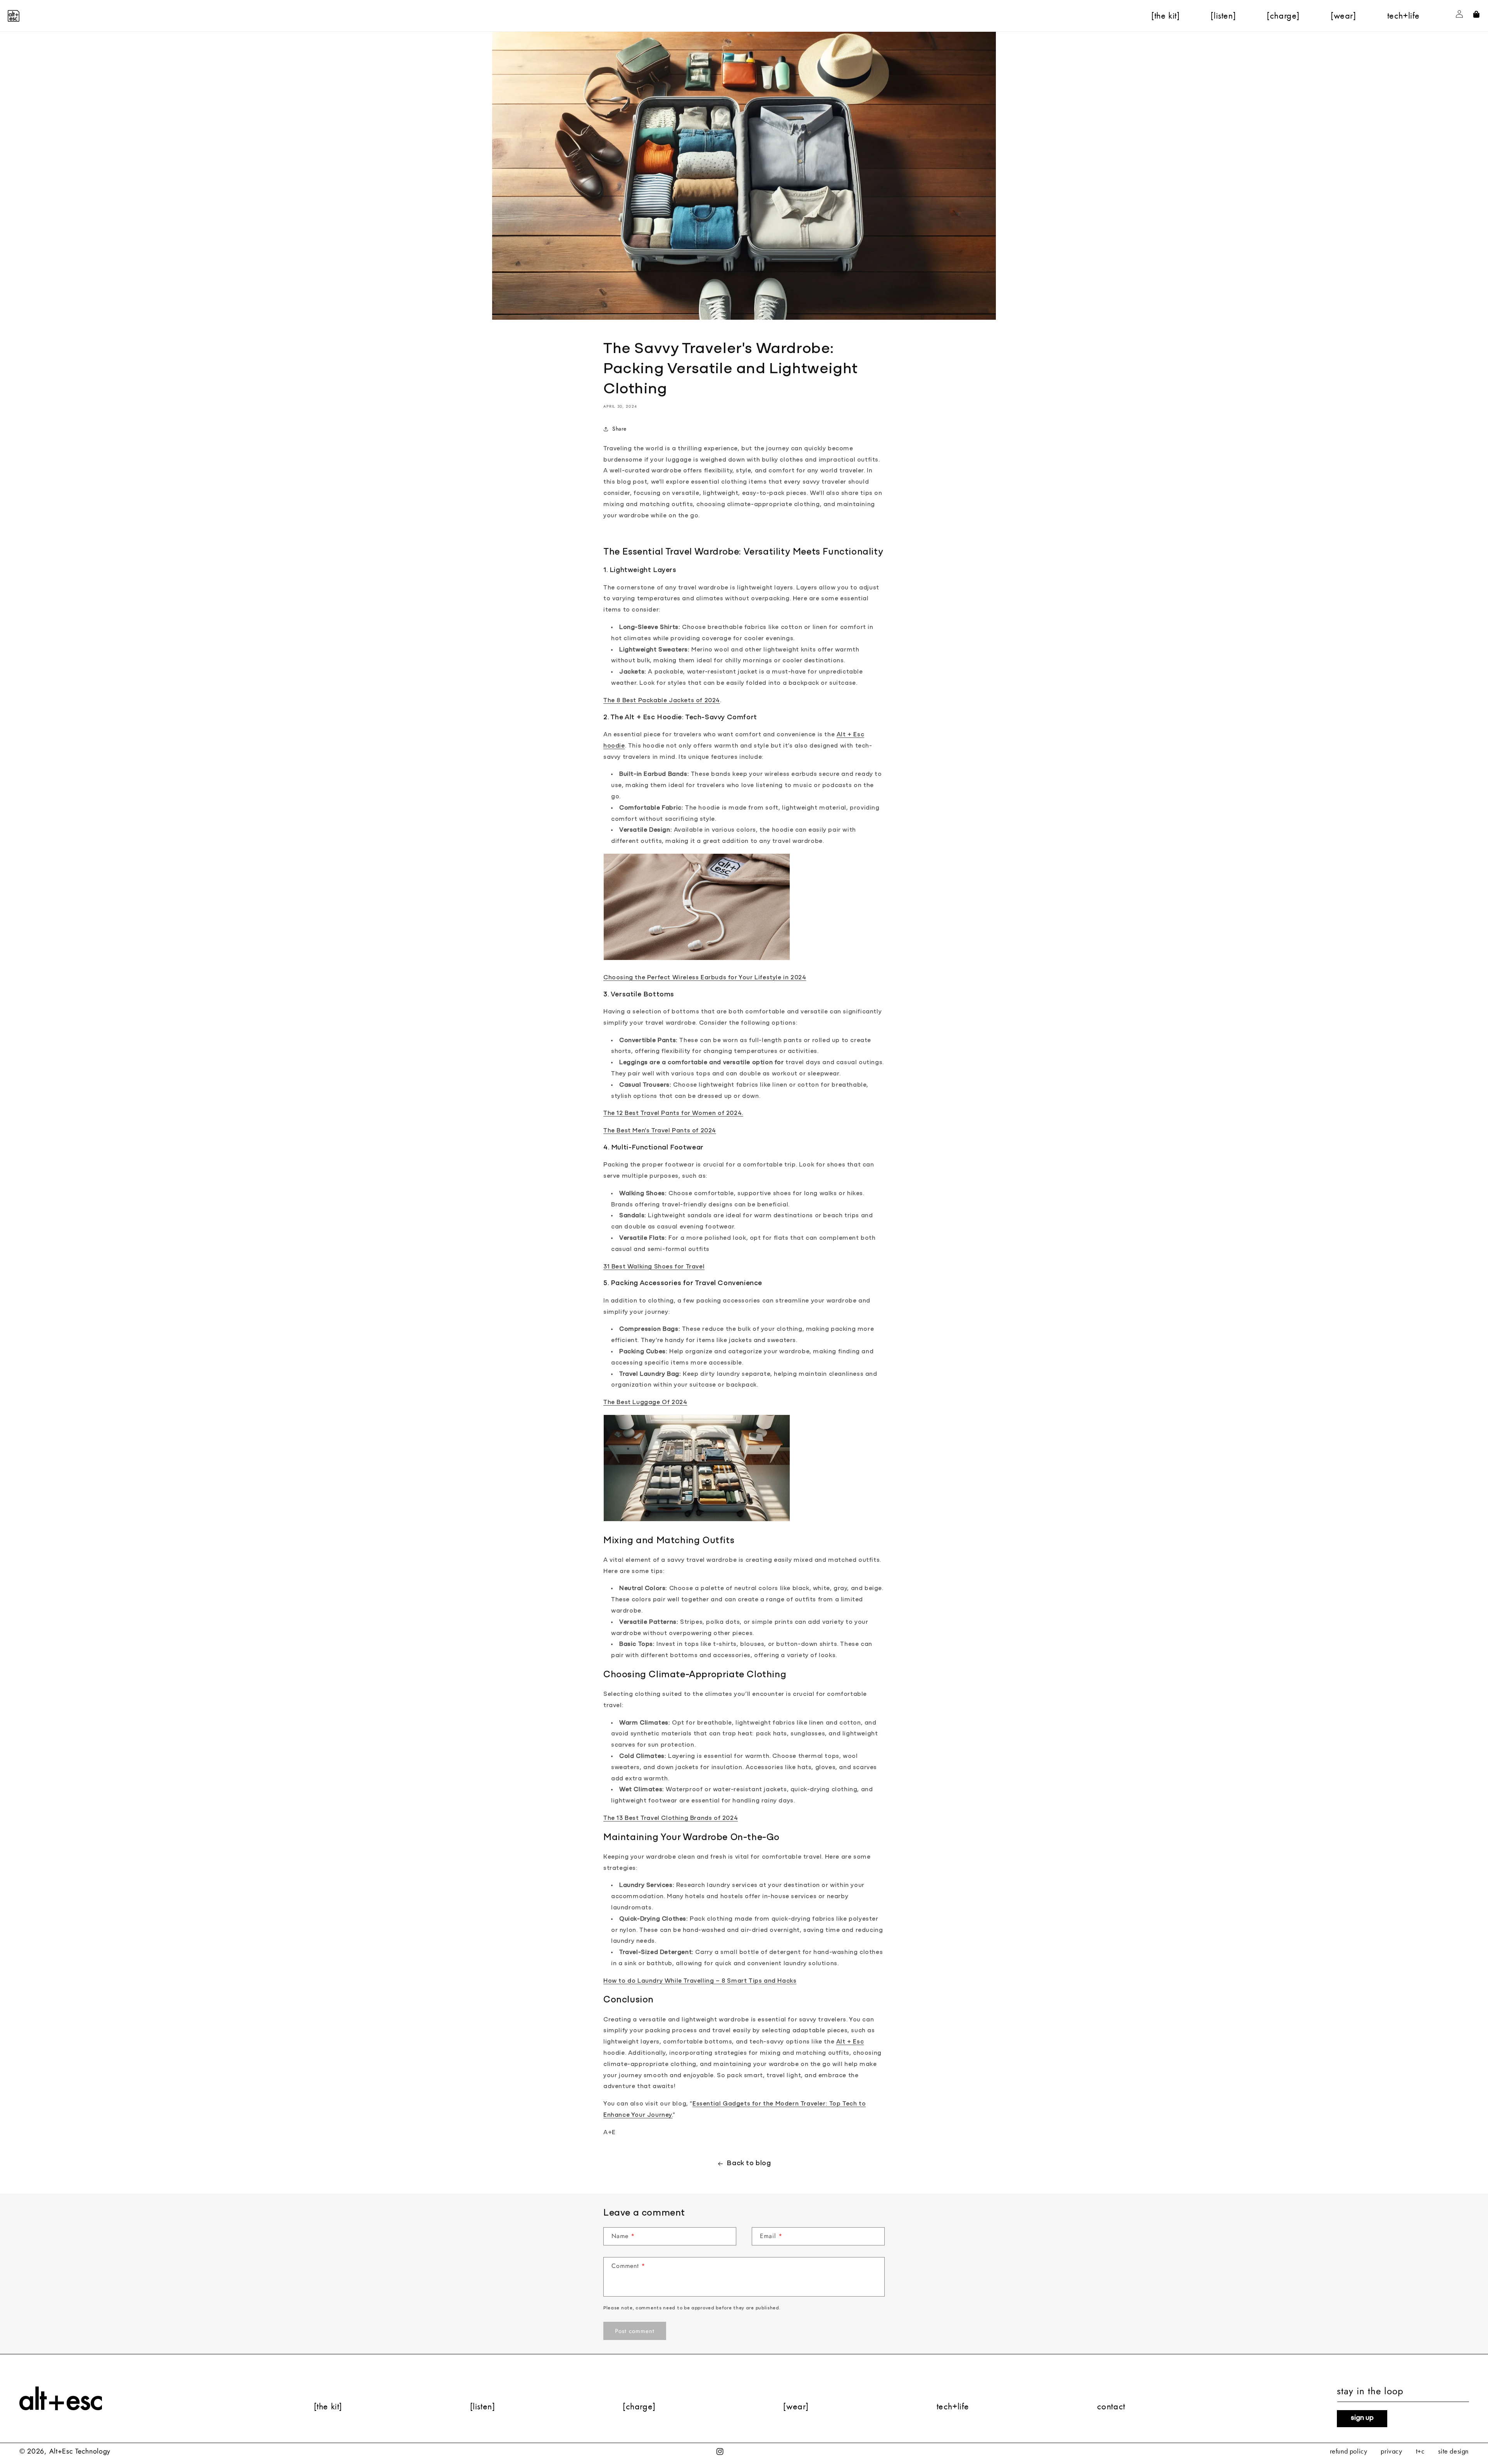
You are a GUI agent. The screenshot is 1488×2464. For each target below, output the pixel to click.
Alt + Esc (850, 2042)
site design (1453, 2451)
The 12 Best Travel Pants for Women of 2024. (673, 1113)
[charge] (639, 2406)
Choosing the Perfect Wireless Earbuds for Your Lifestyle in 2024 (705, 978)
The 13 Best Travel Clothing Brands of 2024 (671, 1818)
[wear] (796, 2406)
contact (1111, 2406)
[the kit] (328, 2406)
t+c (1420, 2451)
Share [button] (619, 429)
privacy (1391, 2451)
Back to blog (749, 2164)
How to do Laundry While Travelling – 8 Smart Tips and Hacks (700, 1981)
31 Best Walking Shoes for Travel (654, 1267)
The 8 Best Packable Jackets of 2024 (662, 701)
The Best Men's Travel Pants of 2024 (660, 1131)
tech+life (953, 2406)
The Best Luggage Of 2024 (645, 1403)
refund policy (1349, 2451)
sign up (1362, 2418)
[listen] (483, 2406)
